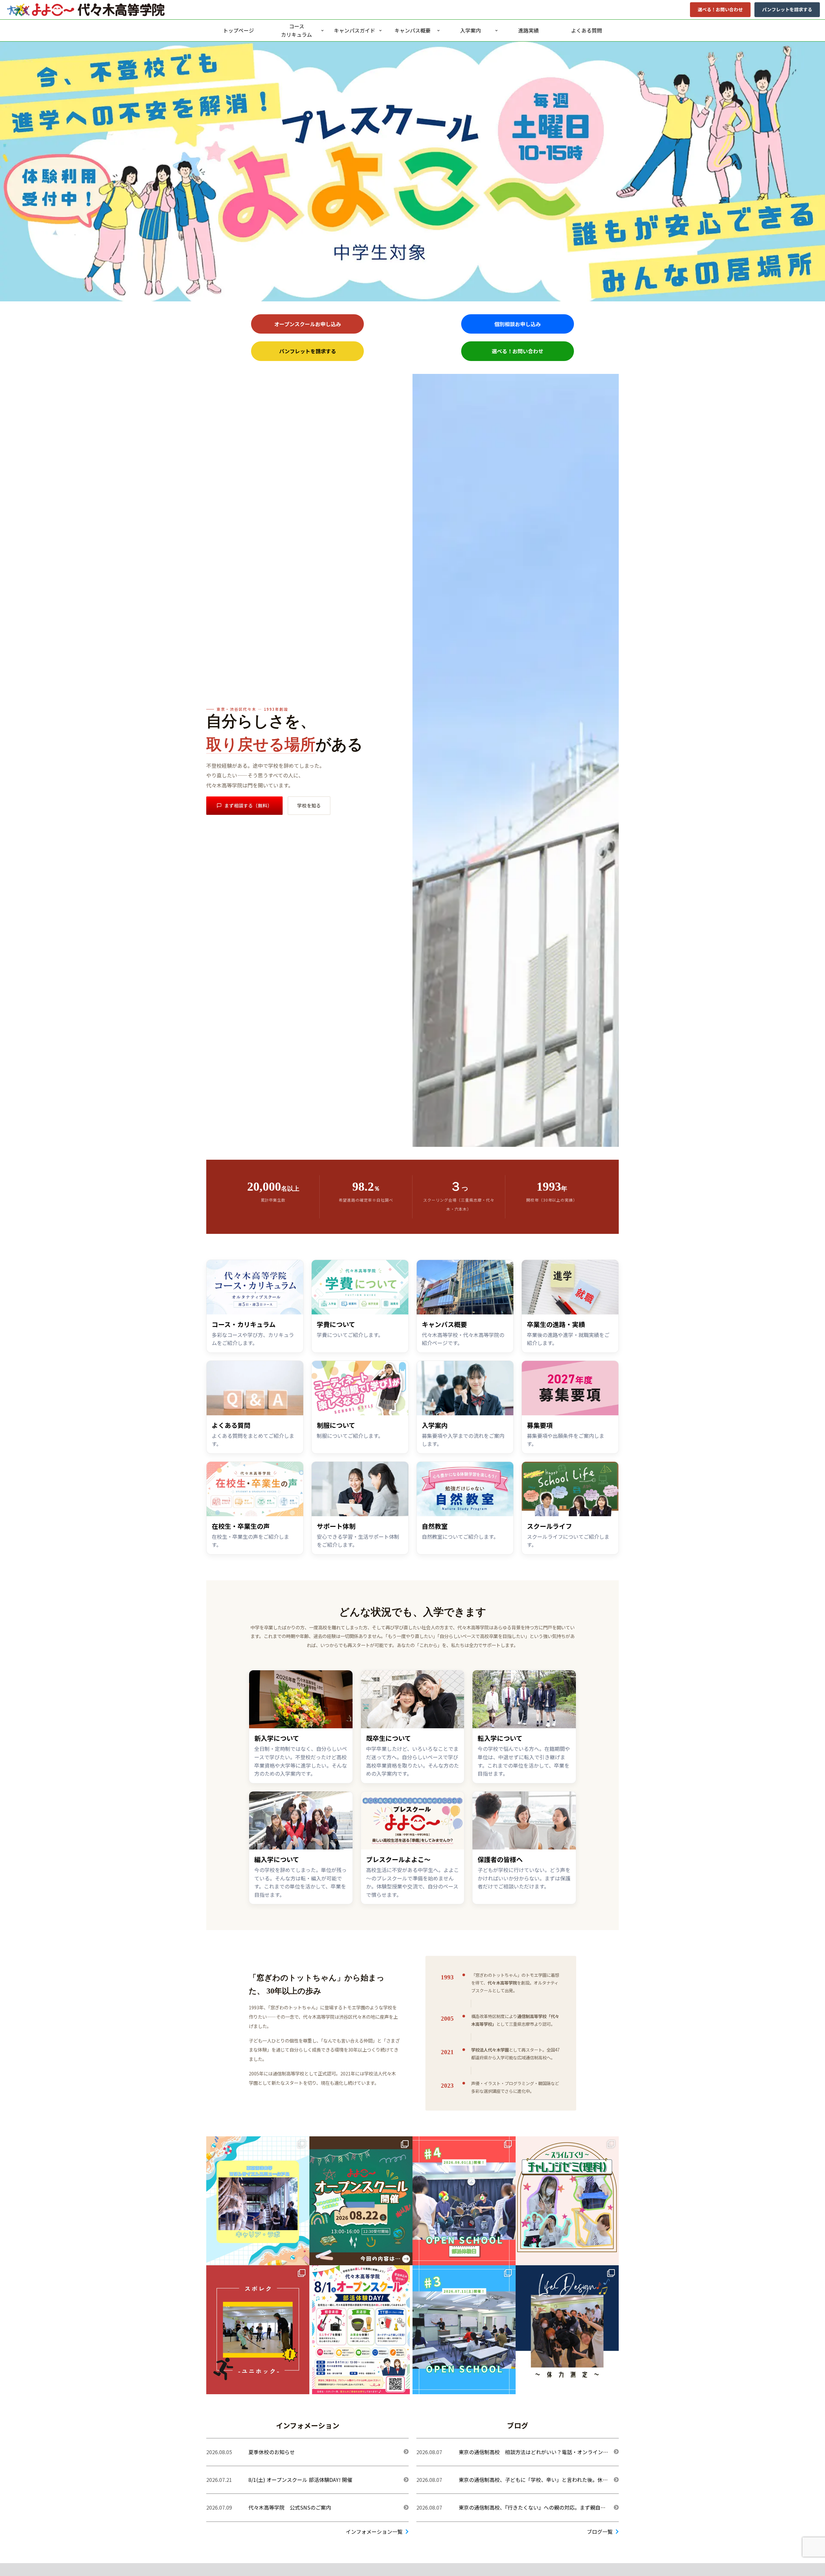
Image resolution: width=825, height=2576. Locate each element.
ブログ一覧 (600, 2532)
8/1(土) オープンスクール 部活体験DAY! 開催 (300, 2480)
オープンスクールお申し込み (308, 324)
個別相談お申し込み (518, 324)
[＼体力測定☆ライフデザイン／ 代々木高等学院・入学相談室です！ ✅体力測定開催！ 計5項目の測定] (567, 2330)
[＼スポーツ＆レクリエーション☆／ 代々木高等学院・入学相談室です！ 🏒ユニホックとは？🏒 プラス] (258, 2330)
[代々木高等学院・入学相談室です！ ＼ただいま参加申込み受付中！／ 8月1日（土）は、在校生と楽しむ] (361, 2330)
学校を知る (309, 805)
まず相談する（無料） (248, 805)
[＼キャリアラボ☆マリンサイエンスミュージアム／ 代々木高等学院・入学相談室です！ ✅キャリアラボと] (258, 2201)
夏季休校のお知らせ (272, 2452)
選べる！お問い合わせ (720, 9)
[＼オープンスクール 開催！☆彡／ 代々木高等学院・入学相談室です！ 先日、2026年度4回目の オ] (464, 2201)
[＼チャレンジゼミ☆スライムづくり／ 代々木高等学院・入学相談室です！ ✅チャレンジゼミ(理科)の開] (567, 2201)
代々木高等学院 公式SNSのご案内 (290, 2507)
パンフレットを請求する (787, 9)
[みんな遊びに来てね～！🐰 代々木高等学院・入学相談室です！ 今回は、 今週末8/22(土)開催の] (361, 2201)
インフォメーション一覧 (374, 2532)
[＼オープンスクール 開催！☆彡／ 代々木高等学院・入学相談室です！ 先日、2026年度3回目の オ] (464, 2330)
